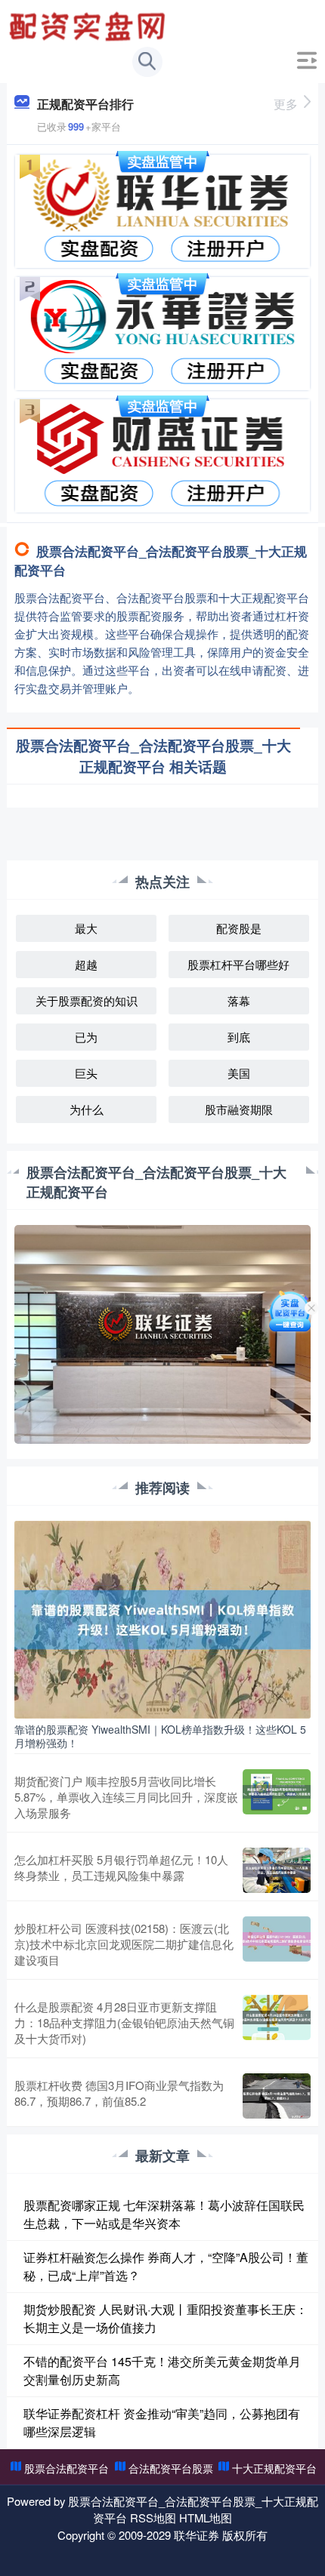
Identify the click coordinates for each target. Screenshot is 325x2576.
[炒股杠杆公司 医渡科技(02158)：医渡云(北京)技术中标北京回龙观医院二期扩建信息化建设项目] (277, 1944)
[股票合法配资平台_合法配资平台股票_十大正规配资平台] (89, 25)
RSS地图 (153, 2518)
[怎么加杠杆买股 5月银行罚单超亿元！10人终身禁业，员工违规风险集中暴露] (277, 1870)
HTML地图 (206, 2518)
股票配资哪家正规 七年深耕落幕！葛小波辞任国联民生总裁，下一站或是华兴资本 (164, 2214)
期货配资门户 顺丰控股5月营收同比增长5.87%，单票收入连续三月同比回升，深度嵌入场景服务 (126, 1797)
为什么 (87, 1109)
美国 (239, 1073)
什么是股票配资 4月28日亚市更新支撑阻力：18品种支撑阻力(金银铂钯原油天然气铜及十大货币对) (124, 2022)
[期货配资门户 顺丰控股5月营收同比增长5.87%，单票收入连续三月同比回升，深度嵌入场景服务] (277, 1797)
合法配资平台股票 (171, 2468)
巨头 (86, 1073)
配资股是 (239, 928)
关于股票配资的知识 (87, 1000)
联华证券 (197, 2535)
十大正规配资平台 (274, 2468)
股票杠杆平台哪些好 (238, 964)
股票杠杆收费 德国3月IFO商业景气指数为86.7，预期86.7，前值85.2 (119, 2093)
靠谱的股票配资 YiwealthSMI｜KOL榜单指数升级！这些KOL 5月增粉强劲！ (160, 1736)
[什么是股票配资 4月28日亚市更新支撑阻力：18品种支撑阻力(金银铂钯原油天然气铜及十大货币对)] (277, 2022)
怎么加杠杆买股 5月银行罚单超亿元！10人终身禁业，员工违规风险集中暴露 (121, 1867)
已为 (86, 1037)
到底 (239, 1037)
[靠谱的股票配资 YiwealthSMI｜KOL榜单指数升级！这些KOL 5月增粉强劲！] (163, 1617)
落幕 (239, 1000)
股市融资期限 (239, 1109)
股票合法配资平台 (67, 2468)
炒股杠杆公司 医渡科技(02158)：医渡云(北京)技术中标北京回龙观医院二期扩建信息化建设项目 (124, 1944)
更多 (286, 104)
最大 (86, 928)
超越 (86, 964)
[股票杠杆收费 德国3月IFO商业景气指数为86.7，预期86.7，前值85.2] (277, 2096)
